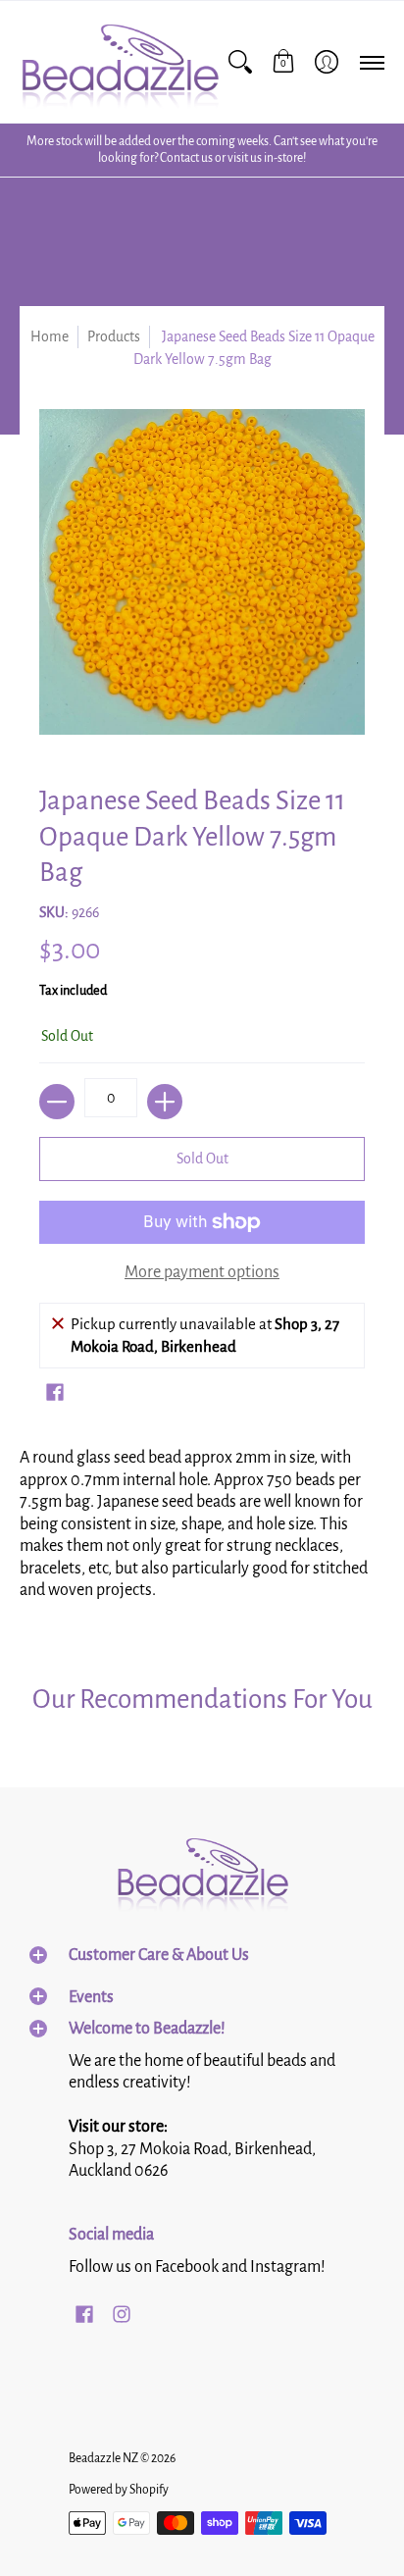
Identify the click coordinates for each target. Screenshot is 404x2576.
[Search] (240, 62)
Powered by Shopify (119, 2490)
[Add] (165, 1102)
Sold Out (202, 1159)
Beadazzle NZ (103, 2458)
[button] (283, 62)
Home (50, 336)
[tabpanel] (202, 1530)
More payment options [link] (202, 1272)
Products (114, 336)
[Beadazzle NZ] (119, 62)
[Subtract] (57, 1102)
